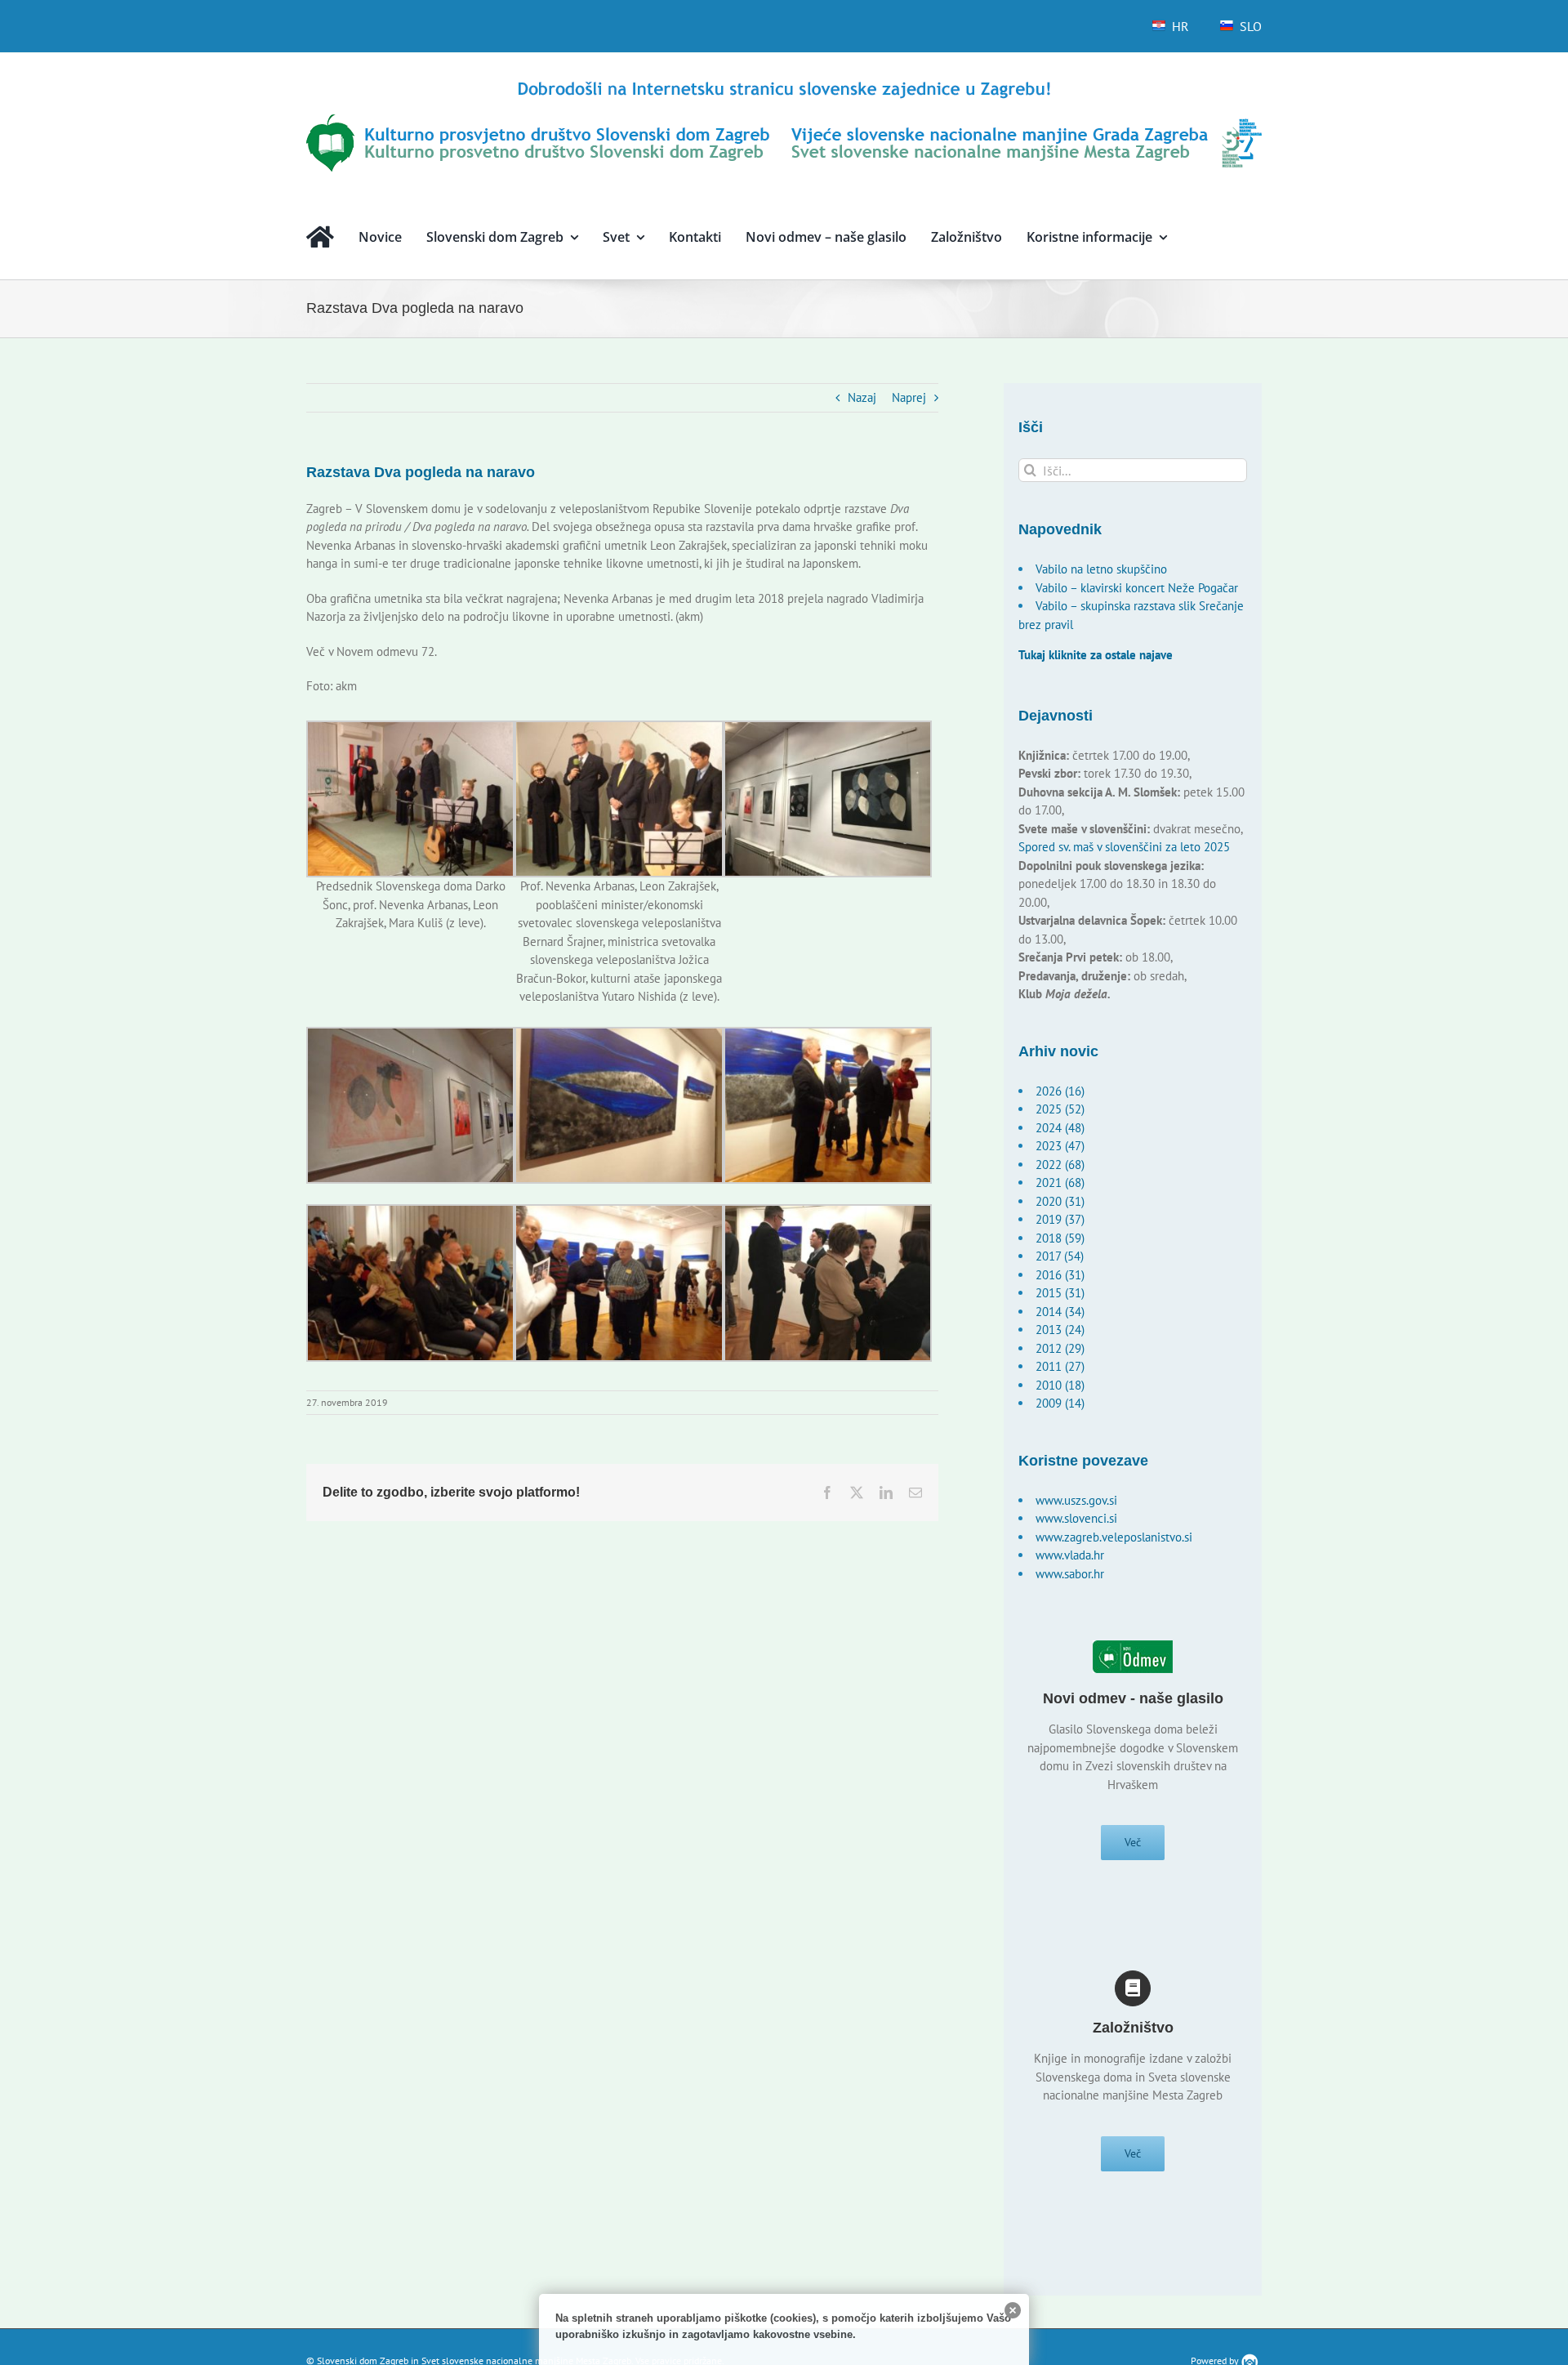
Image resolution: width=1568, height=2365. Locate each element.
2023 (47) (1060, 1146)
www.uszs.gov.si (1076, 1500)
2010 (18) (1060, 1385)
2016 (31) (1060, 1275)
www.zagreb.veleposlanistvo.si (1114, 1537)
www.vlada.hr (1070, 1555)
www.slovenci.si (1076, 1518)
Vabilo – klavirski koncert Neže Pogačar (1137, 588)
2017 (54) (1060, 1256)
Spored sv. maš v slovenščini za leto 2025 (1124, 847)
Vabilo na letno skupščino (1101, 569)
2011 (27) (1060, 1366)
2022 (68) (1060, 1165)
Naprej (909, 397)
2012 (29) (1060, 1348)
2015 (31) (1060, 1293)
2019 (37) (1060, 1219)
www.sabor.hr (1070, 1574)
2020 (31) (1060, 1201)
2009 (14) (1060, 1403)
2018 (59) (1060, 1238)
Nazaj (862, 397)
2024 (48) (1060, 1128)
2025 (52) (1060, 1109)
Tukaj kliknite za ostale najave (1096, 655)
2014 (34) (1060, 1312)
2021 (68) (1060, 1182)
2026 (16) (1060, 1091)
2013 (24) (1060, 1330)
